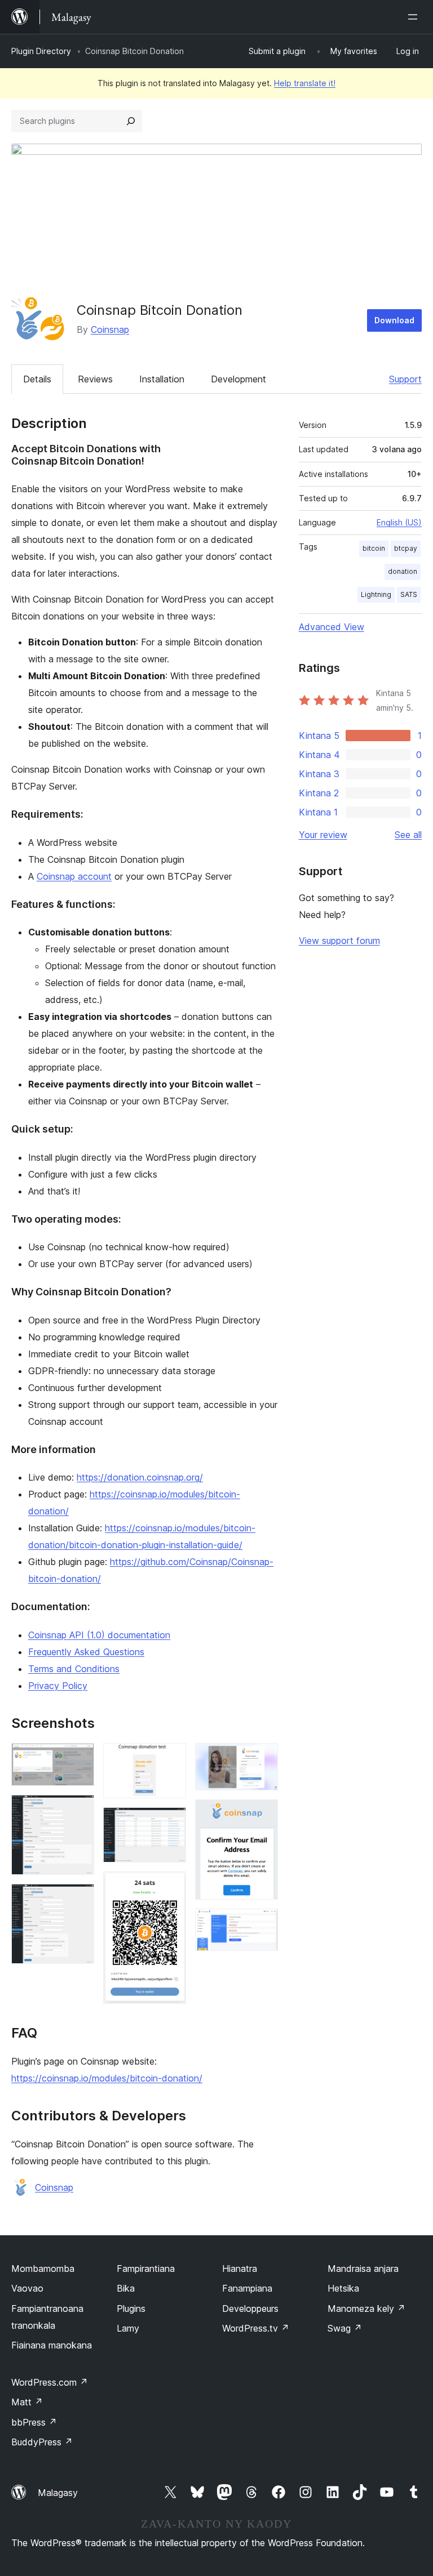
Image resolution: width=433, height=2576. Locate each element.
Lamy (128, 2328)
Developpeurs (250, 2308)
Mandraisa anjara (363, 2269)
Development (238, 379)
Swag (345, 2328)
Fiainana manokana (52, 2345)
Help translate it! (305, 83)
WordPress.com (50, 2382)
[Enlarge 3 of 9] (79, 1899)
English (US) (399, 522)
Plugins (131, 2308)
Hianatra (240, 2269)
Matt (27, 2402)
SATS (409, 594)
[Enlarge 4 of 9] (171, 1758)
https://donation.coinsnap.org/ (140, 1477)
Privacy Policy (58, 1686)
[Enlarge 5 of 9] (171, 1822)
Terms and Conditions (74, 1669)
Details (37, 379)
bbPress (34, 2422)
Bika (126, 2288)
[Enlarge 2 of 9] (79, 1810)
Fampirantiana (146, 2269)
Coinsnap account (74, 876)
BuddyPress (42, 2442)
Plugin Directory (41, 51)
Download (394, 320)
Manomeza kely (366, 2308)
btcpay (406, 548)
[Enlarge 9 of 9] (263, 1924)
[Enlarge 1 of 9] (79, 1758)
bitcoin (374, 548)
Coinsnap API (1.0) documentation (99, 1635)
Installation (162, 379)
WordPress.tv (256, 2328)
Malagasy (58, 2493)
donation (403, 571)
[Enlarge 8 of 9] (263, 1815)
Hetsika (343, 2288)
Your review (323, 835)
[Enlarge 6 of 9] (171, 1887)
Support (405, 379)
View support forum (339, 941)
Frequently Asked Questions (86, 1652)
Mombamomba (43, 2269)
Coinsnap (110, 329)
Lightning (376, 594)
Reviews (95, 379)
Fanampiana (247, 2288)
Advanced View (332, 627)
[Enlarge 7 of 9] (263, 1758)
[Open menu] (415, 17)
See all (408, 835)
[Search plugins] (131, 121)
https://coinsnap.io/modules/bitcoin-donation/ (107, 2078)
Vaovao (27, 2288)
